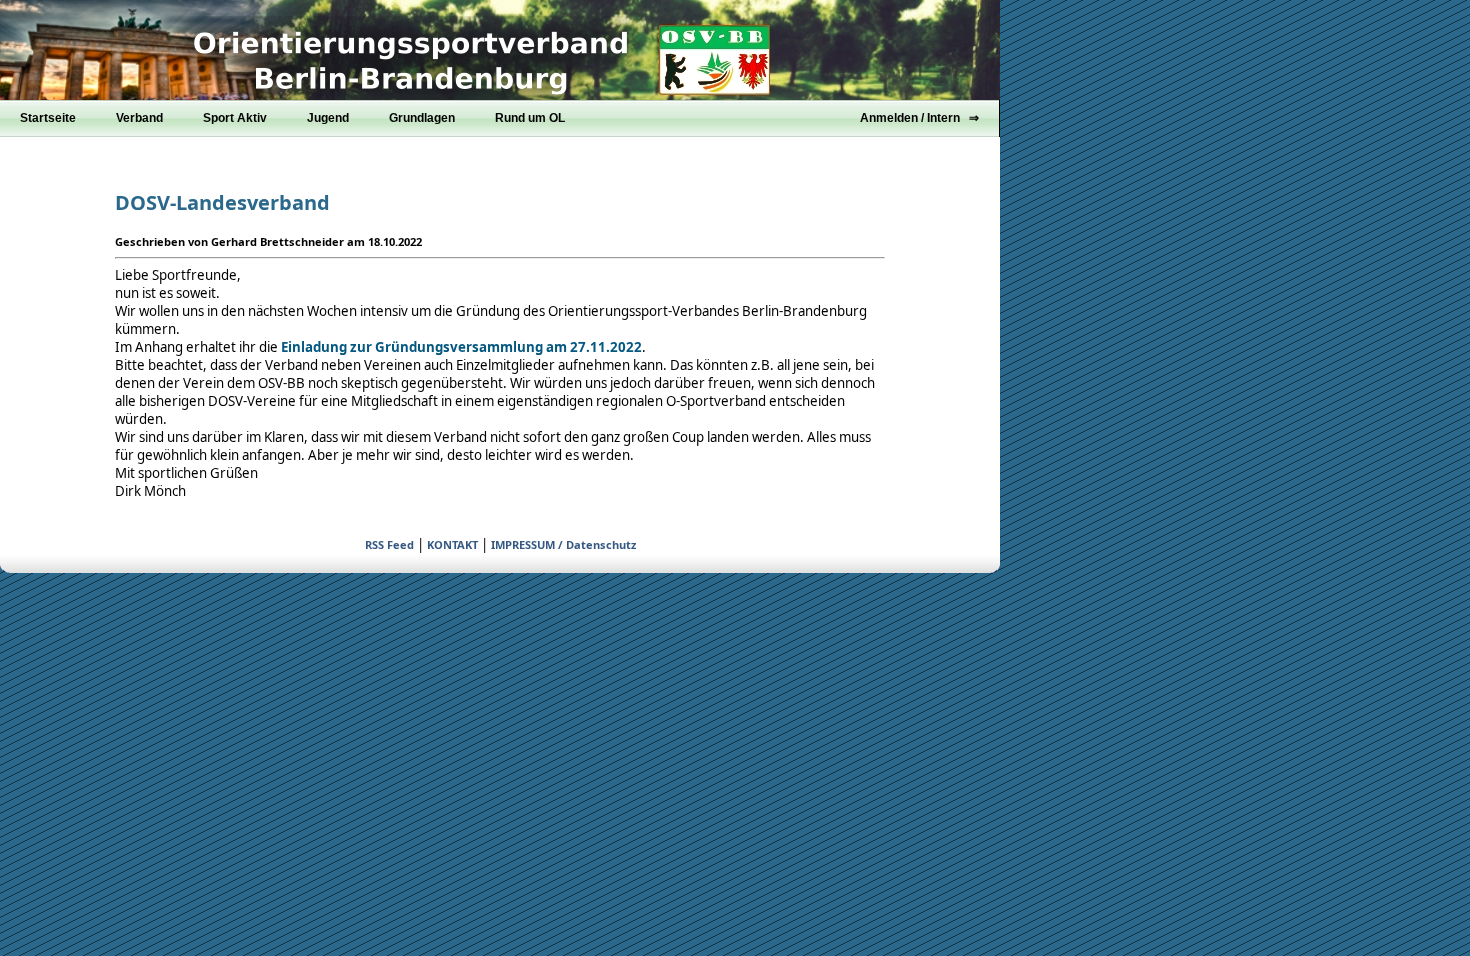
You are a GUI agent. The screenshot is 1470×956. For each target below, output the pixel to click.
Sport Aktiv (235, 118)
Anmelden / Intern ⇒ (919, 118)
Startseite (48, 118)
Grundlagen (422, 118)
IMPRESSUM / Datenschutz (563, 544)
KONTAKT (452, 544)
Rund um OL (530, 118)
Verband (139, 118)
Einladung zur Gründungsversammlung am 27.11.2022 (461, 347)
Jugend (328, 118)
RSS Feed (389, 544)
